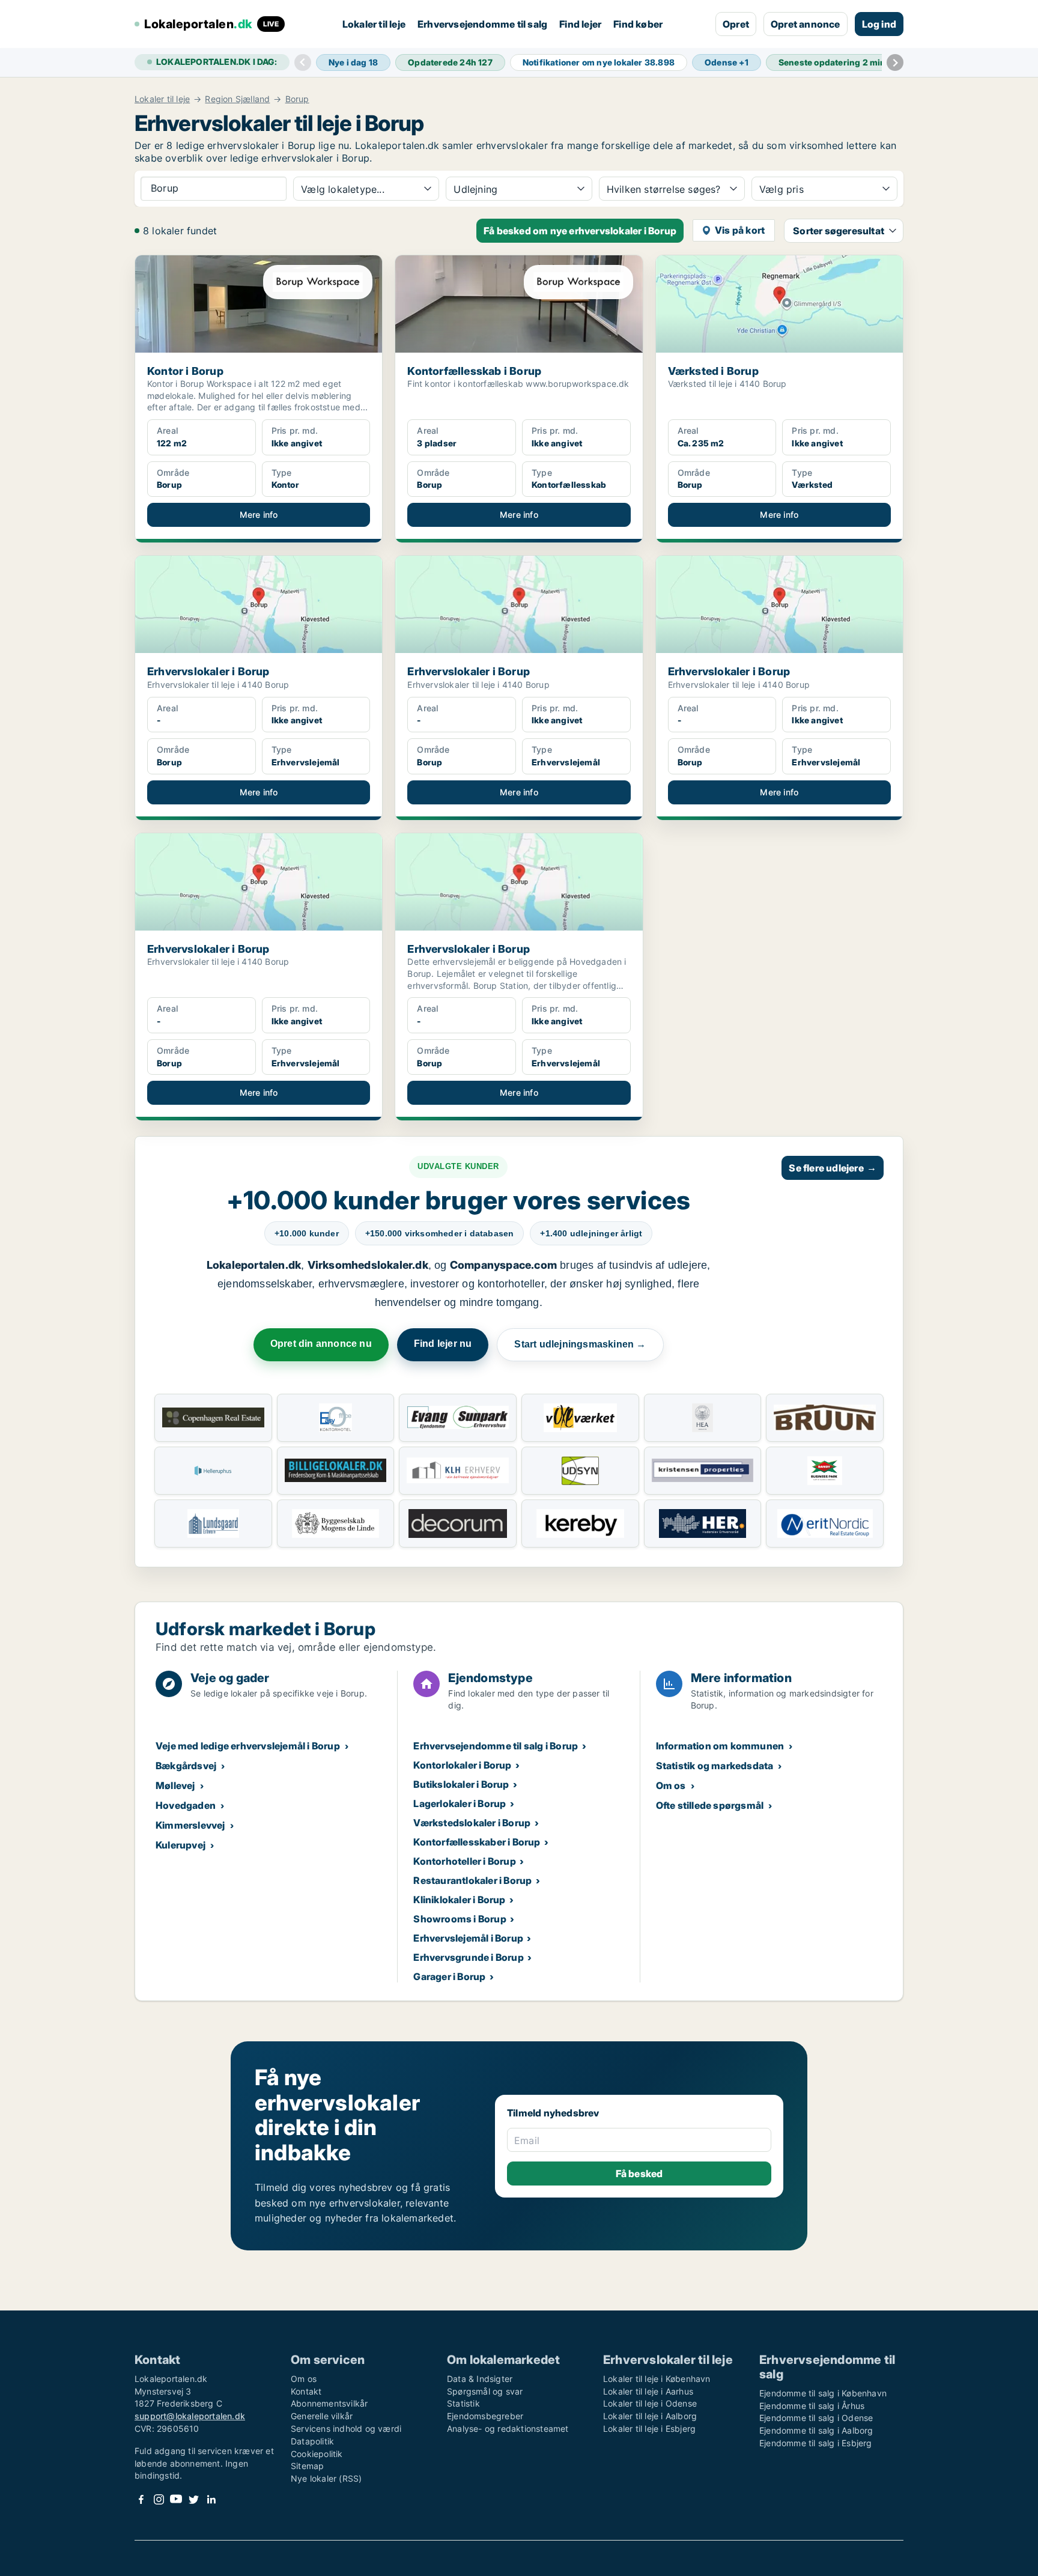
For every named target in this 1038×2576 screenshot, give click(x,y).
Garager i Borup (449, 1976)
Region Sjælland (237, 99)
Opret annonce (806, 24)
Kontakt (306, 2391)
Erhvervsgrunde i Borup (468, 1957)
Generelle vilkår (322, 2416)
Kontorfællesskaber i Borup (477, 1842)
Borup (297, 99)
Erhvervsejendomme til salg (482, 24)
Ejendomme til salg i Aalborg (816, 2430)
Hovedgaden (186, 1805)
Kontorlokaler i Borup (462, 1765)
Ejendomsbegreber (485, 2416)
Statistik (463, 2403)
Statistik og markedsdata (715, 1766)
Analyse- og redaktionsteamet (508, 2429)
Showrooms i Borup (460, 1919)
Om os (671, 1785)
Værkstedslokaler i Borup (472, 1823)
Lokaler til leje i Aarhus (648, 2391)
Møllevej (175, 1785)
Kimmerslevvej (190, 1825)
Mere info (259, 515)
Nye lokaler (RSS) (326, 2478)
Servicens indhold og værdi (346, 2429)
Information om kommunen (720, 1746)
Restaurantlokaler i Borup (472, 1880)
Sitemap (307, 2466)
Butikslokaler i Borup (461, 1784)
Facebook (141, 2499)
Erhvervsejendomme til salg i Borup (496, 1746)
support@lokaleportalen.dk (190, 2416)
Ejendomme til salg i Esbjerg (816, 2443)
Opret (736, 24)
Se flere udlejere (833, 1168)
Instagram (159, 2499)
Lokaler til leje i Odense (650, 2403)
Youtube (176, 2499)
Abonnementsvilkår (329, 2403)
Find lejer (580, 24)
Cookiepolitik (317, 2454)
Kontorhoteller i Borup (464, 1861)
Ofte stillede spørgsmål (710, 1805)
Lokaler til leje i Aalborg (650, 2416)
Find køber (638, 24)
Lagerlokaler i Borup (460, 1803)
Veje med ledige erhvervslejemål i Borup (248, 1746)
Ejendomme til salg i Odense (816, 2418)
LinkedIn (211, 2499)
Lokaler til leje (374, 24)
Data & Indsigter (480, 2379)
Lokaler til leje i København (657, 2379)
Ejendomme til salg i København (823, 2393)
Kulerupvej (181, 1845)
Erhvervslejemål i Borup (468, 1938)
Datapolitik (312, 2441)
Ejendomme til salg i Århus (812, 2406)
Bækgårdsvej (186, 1766)
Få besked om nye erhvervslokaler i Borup (580, 231)
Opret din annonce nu (321, 1344)
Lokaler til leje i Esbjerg (649, 2429)
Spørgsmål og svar (485, 2391)
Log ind (879, 24)
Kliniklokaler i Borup (459, 1900)
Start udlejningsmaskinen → (580, 1344)
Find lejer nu (443, 1344)
